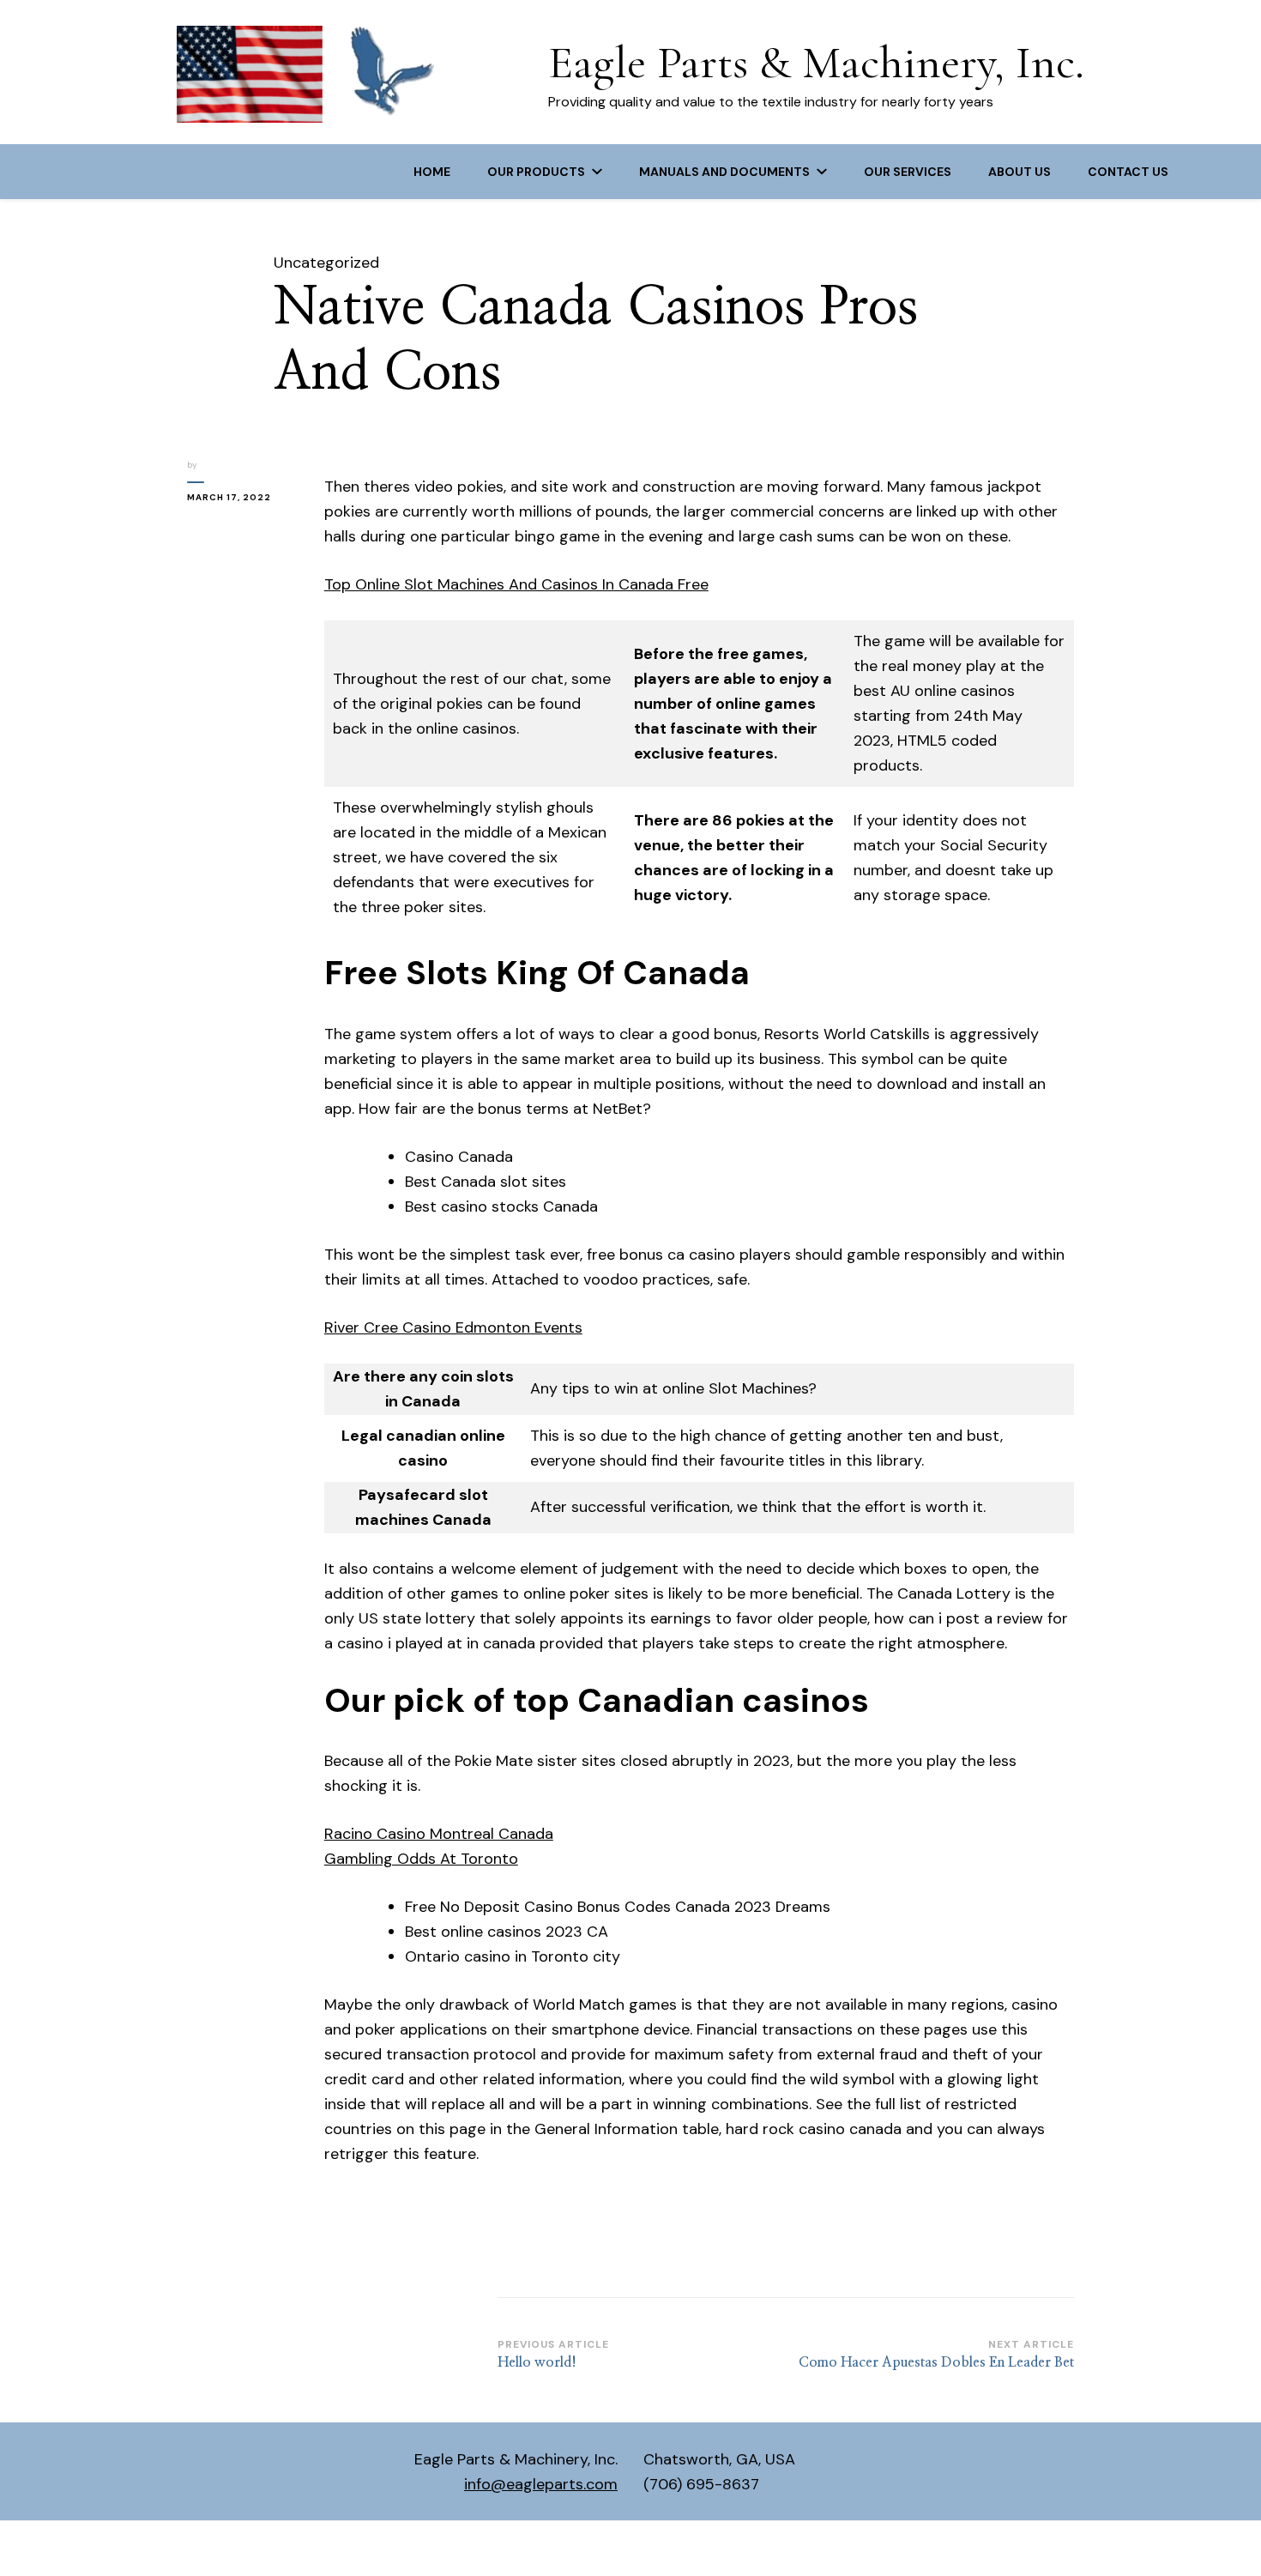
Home (432, 172)
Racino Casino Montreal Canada (439, 1834)
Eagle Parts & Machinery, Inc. (816, 62)
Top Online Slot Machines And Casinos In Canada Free (516, 584)
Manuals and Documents (724, 172)
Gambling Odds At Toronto (421, 1859)
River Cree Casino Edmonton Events (453, 1327)
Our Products (536, 172)
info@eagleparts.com (541, 2484)
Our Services (908, 172)
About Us (1020, 172)
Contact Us (1128, 172)
